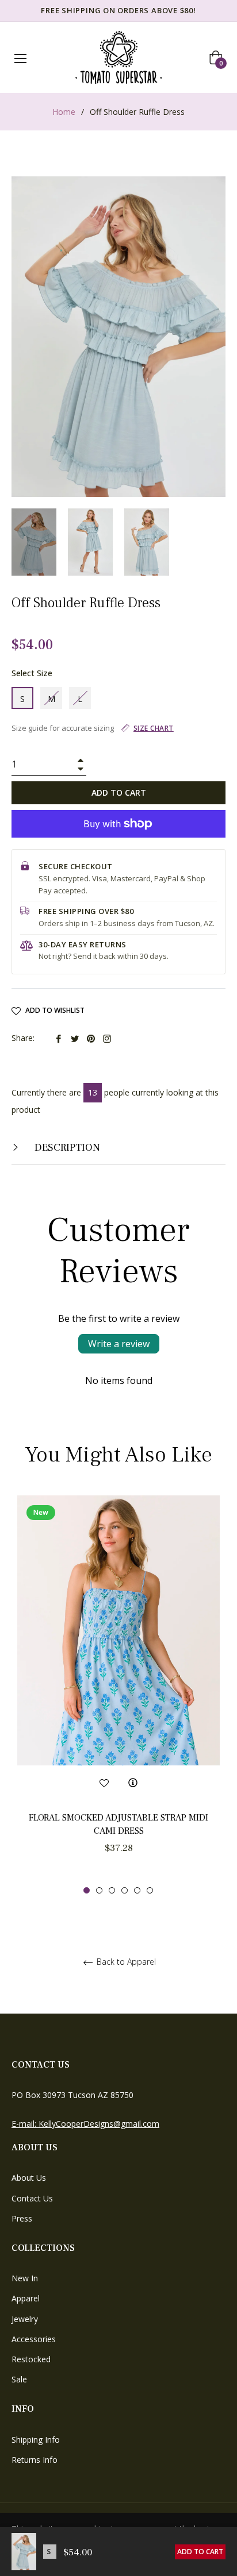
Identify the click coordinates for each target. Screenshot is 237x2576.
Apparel (26, 2298)
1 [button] (87, 1890)
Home (64, 112)
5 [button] (137, 1890)
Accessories (34, 2339)
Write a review (119, 1344)
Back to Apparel (125, 1962)
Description (66, 1148)
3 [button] (112, 1890)
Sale (19, 2379)
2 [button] (99, 1890)
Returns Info (35, 2460)
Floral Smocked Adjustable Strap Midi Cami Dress (118, 1824)
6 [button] (150, 1890)
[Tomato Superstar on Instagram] (107, 1038)
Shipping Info (36, 2440)
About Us (29, 2178)
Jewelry (25, 2319)
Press (22, 2218)
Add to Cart (200, 2552)
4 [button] (125, 1890)
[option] (118, 1695)
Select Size (32, 673)
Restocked (31, 2359)
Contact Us (32, 2198)
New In (25, 2278)
